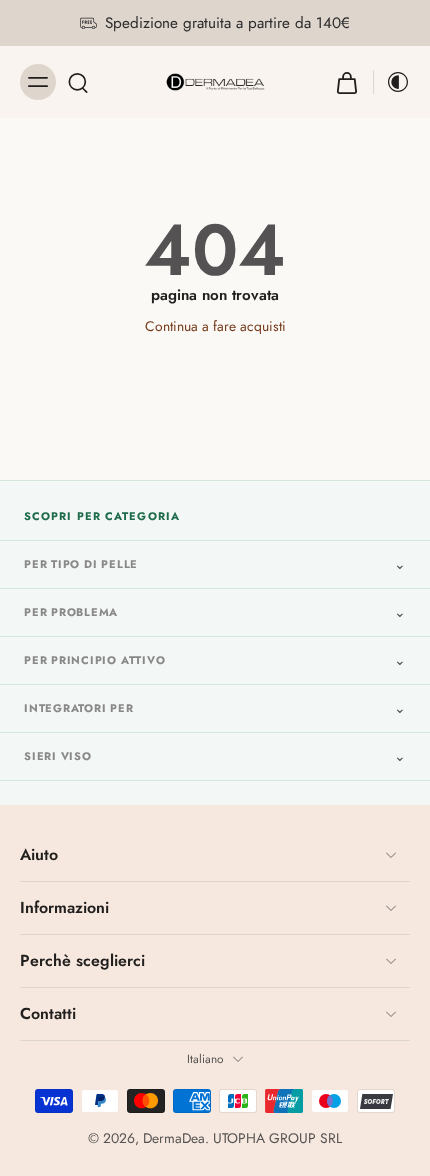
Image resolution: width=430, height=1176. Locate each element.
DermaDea (174, 1138)
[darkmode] (392, 82)
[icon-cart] (347, 82)
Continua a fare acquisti (215, 326)
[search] (78, 82)
